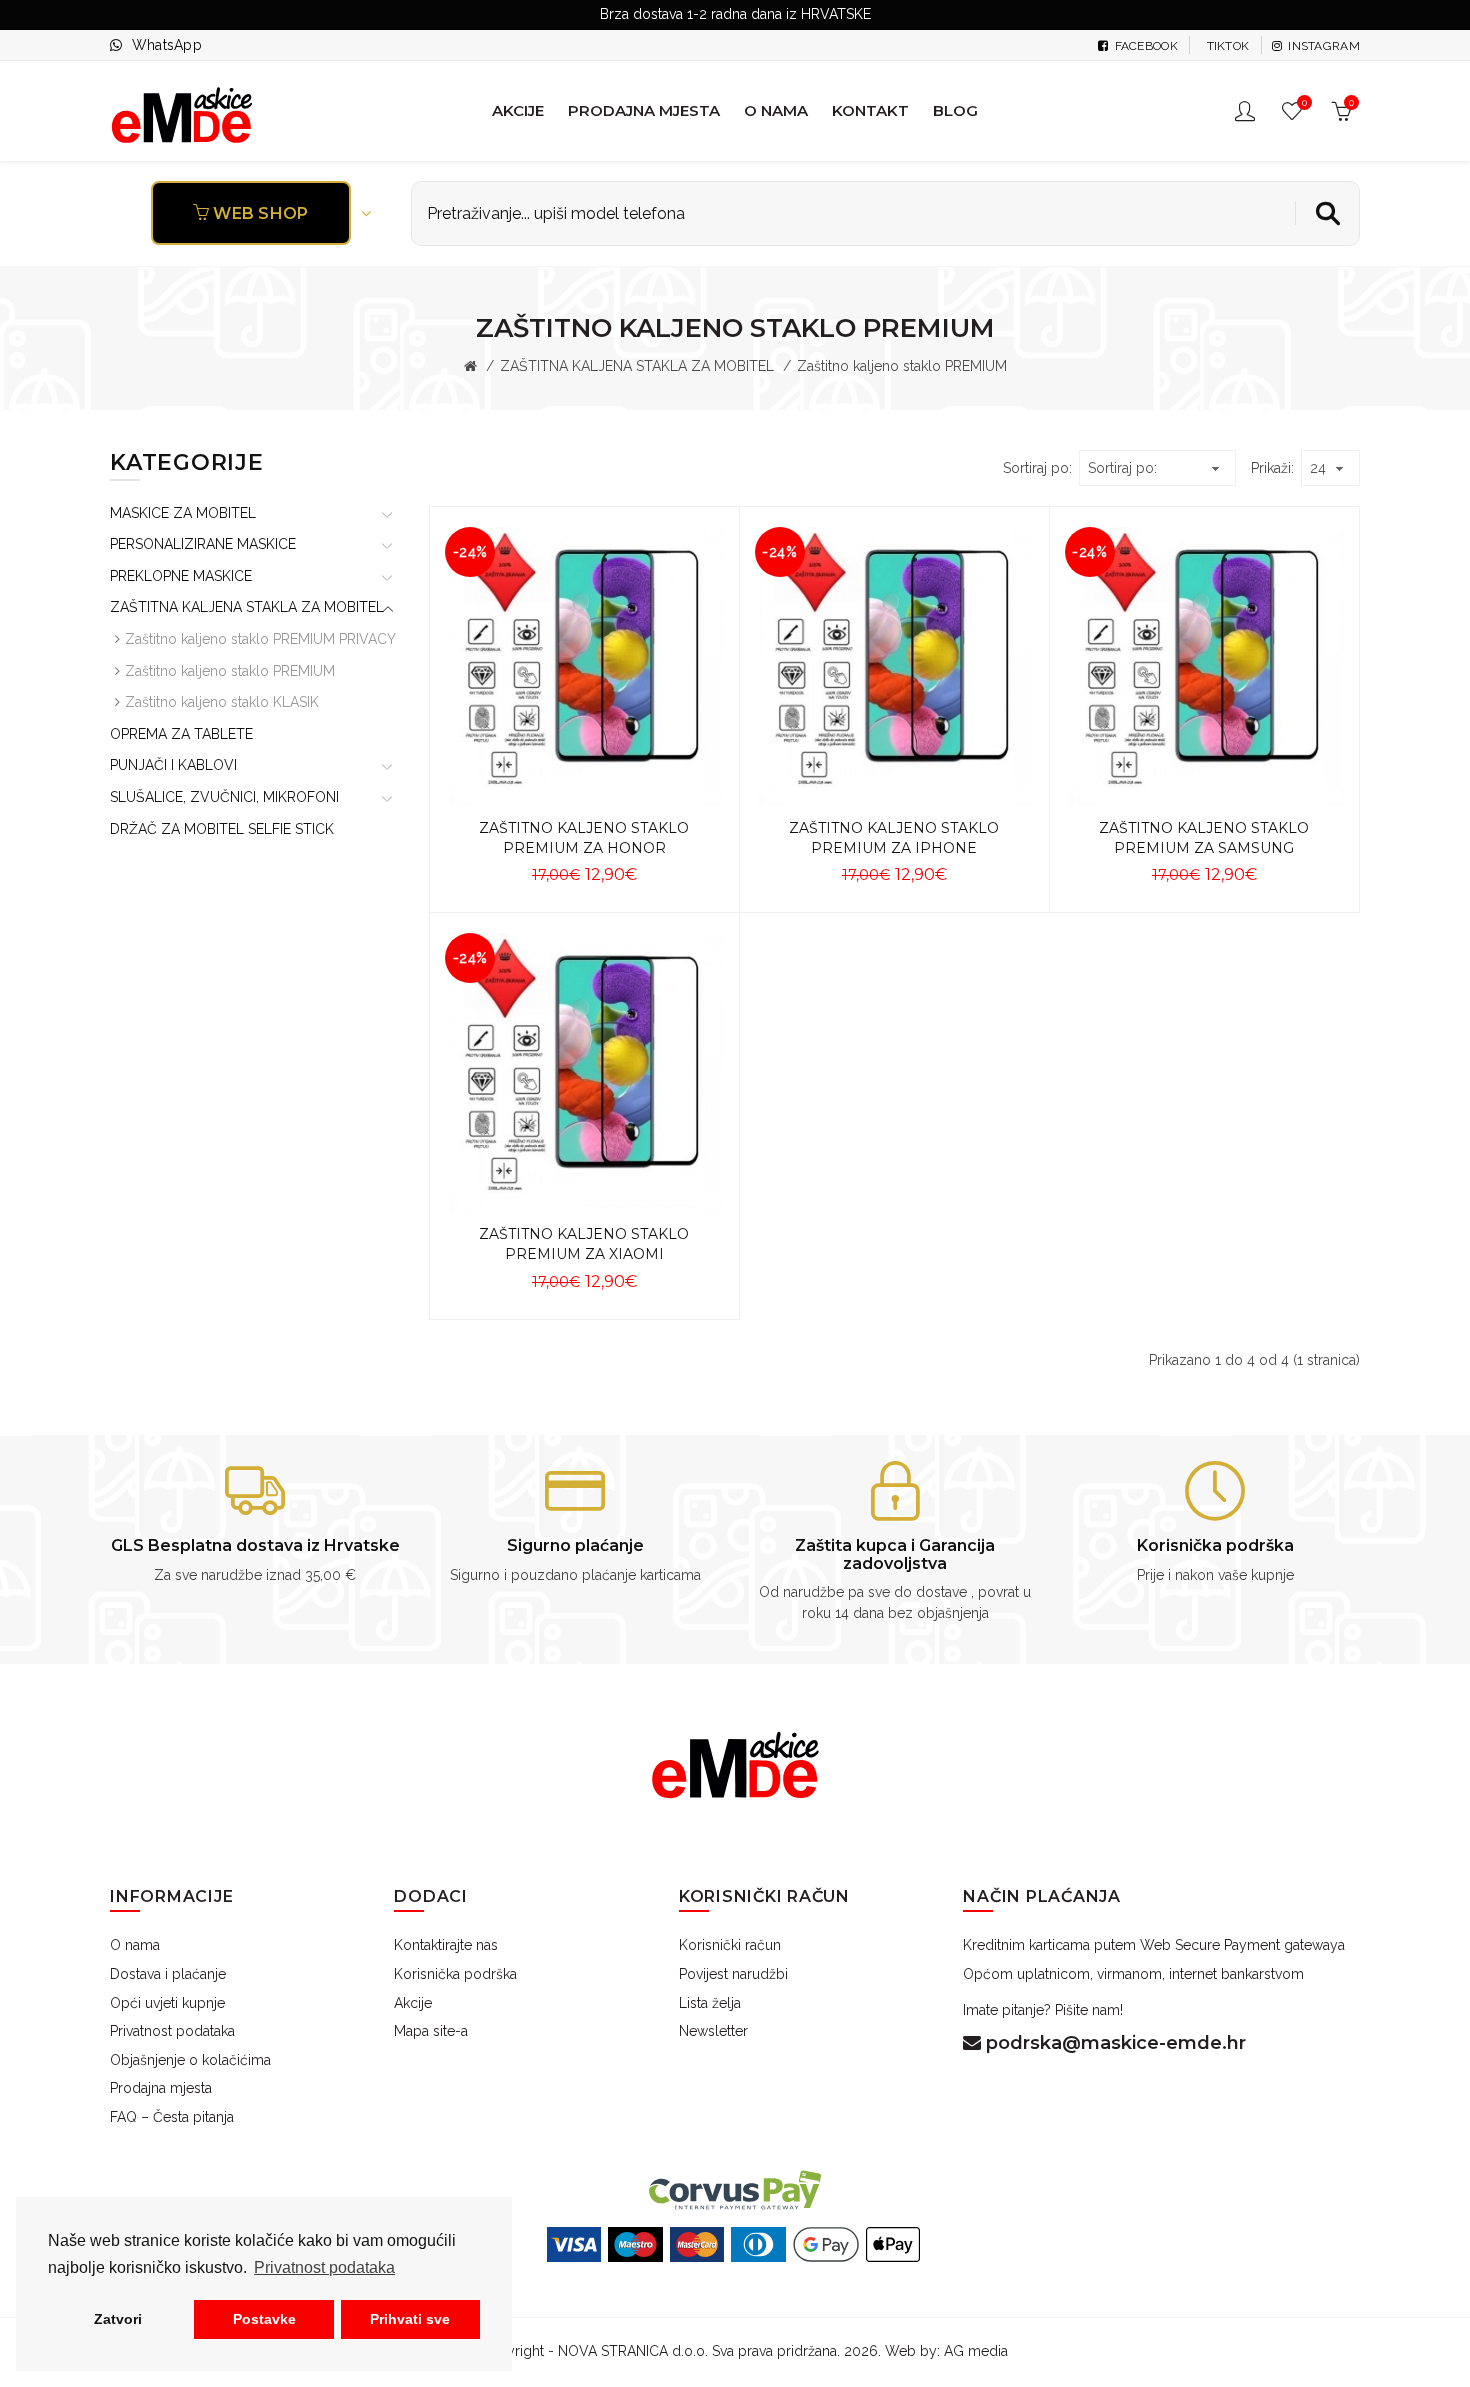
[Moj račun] (1247, 111)
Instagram (1322, 46)
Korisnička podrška (455, 1974)
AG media (976, 2351)
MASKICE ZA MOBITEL (183, 513)
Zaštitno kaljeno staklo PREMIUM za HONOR (584, 838)
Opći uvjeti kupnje (167, 2003)
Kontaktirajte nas (446, 1945)
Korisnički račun (730, 1945)
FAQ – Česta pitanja (172, 2117)
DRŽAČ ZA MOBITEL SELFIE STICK (222, 829)
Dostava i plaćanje (168, 1974)
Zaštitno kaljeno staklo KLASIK (222, 702)
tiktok (1226, 46)
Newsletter (713, 2031)
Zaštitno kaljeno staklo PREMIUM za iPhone (894, 838)
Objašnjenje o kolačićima (190, 2060)
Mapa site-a (431, 2031)
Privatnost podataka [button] (324, 2267)
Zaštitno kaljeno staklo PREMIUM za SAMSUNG (1204, 838)
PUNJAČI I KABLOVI (173, 765)
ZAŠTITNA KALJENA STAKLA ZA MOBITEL (637, 366)
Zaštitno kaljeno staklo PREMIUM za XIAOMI (584, 1244)
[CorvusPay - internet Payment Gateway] (735, 2189)
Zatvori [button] (118, 2319)
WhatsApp (167, 45)
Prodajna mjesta (161, 2088)
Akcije (413, 2003)
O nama (135, 1945)
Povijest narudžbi (733, 1974)
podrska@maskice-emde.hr (1113, 2043)
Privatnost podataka (172, 2031)
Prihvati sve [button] (410, 2319)
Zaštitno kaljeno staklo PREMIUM (230, 671)
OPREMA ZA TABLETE (181, 734)
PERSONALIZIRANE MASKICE (203, 544)
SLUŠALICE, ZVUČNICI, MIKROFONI (224, 797)
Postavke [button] (264, 2319)
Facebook (1144, 46)
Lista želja (710, 2003)
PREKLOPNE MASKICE (181, 576)
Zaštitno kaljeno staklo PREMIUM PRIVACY (260, 639)
